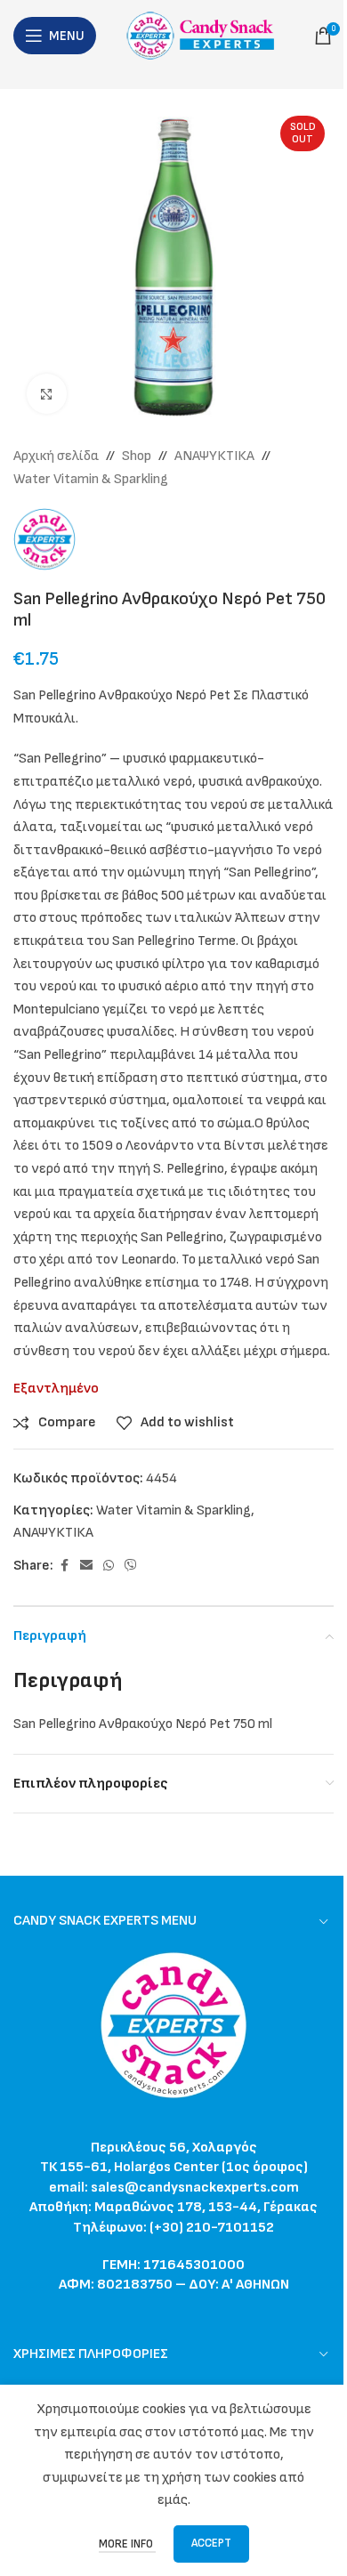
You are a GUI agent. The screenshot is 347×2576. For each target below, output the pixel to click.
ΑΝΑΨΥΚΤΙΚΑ (214, 456)
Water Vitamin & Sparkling (91, 479)
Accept (211, 2543)
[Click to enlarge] (47, 394)
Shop (137, 456)
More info (127, 2544)
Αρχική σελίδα (56, 456)
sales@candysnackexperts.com (195, 2188)
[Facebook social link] (64, 1566)
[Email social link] (86, 1566)
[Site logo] (205, 35)
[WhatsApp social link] (109, 1566)
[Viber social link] (131, 1566)
